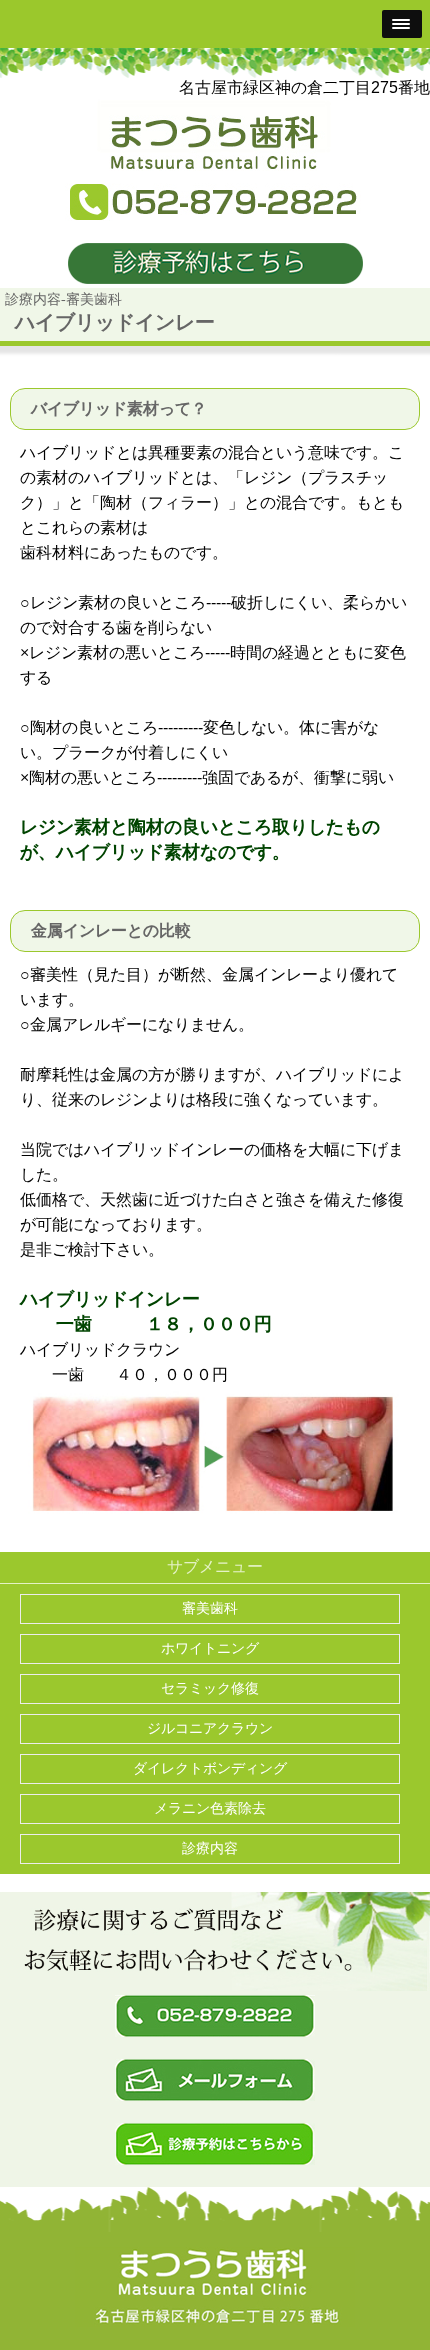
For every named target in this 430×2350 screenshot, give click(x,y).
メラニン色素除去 (210, 1808)
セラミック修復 (210, 1688)
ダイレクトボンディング (210, 1768)
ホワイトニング (210, 1648)
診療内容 (210, 1848)
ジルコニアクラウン (210, 1728)
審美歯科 (210, 1608)
